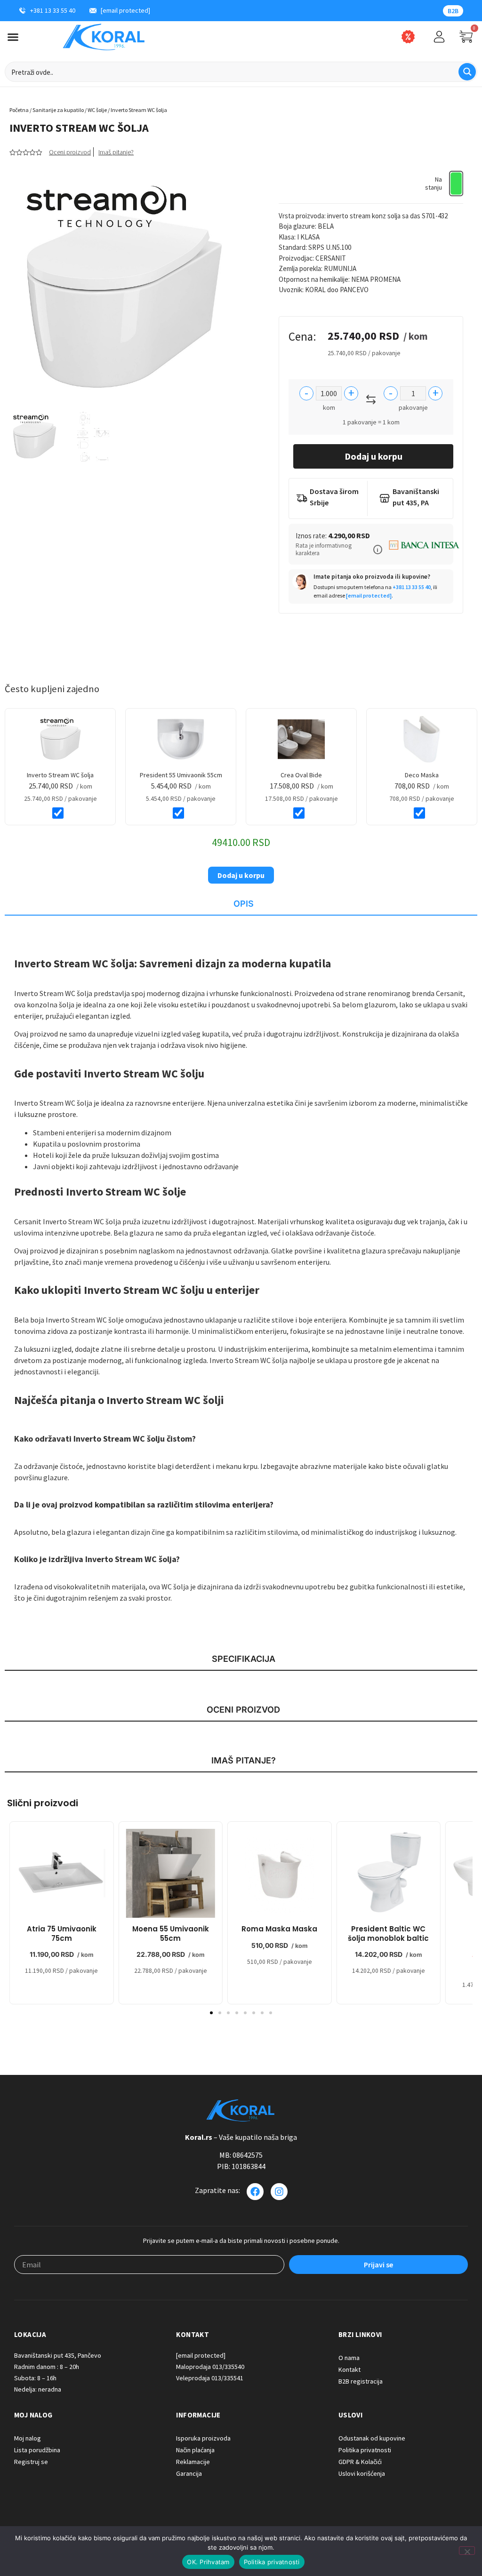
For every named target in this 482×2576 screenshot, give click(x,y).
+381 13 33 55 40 (412, 587)
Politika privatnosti (272, 2562)
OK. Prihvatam (208, 2562)
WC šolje (97, 110)
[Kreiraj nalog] (439, 37)
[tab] (241, 904)
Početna (19, 110)
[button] (378, 550)
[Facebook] (255, 2192)
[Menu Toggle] (13, 37)
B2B (453, 11)
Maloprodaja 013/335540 (210, 2367)
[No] (467, 2551)
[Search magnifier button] (467, 72)
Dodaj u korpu (374, 456)
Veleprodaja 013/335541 (210, 2378)
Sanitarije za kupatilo (58, 110)
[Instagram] (279, 2192)
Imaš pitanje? (116, 152)
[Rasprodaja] (408, 37)
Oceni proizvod (70, 152)
